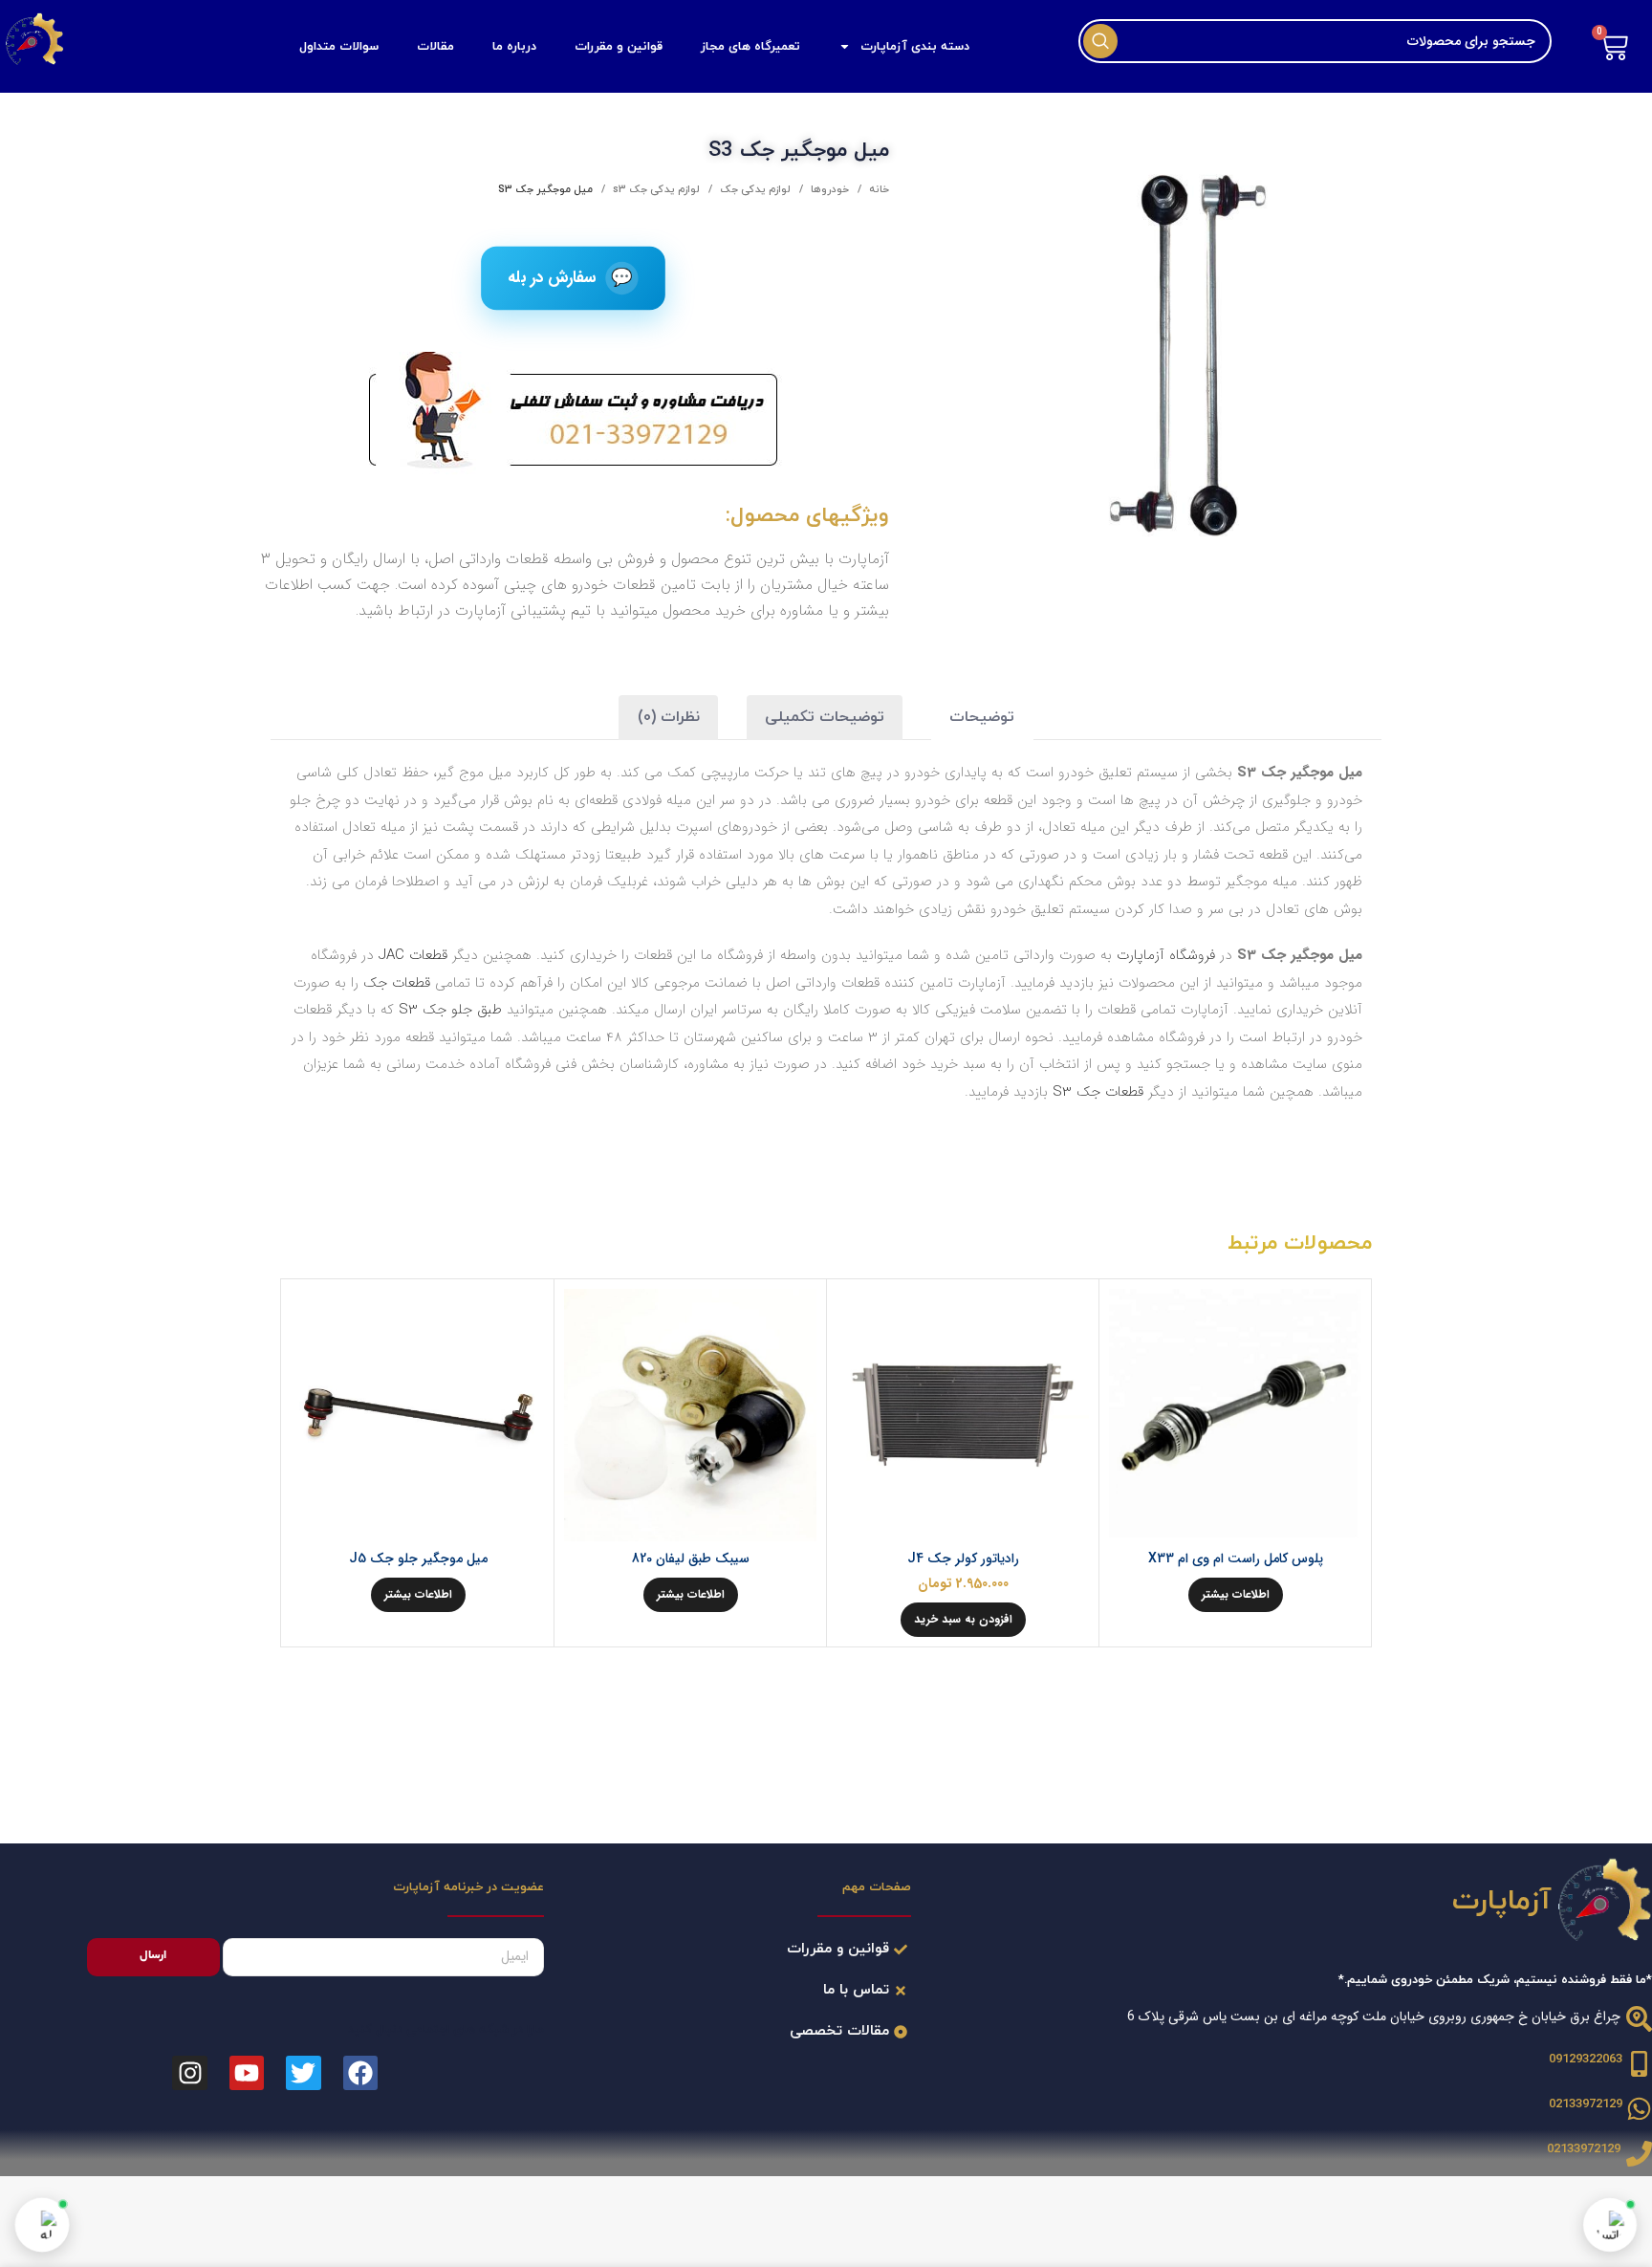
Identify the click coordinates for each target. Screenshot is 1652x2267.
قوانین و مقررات (619, 47)
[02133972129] (1639, 2109)
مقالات (435, 47)
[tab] (982, 718)
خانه (878, 189)
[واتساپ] (1610, 2225)
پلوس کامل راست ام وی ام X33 (1236, 1559)
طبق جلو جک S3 (450, 1010)
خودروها (828, 189)
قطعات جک (397, 983)
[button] (963, 1620)
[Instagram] (189, 2073)
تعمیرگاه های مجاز (750, 47)
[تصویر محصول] (1235, 1415)
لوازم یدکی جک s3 (655, 189)
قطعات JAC (413, 955)
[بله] (42, 2225)
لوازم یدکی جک (754, 189)
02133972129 (1586, 2104)
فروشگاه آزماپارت (1166, 955)
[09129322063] (1639, 2064)
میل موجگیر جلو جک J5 (418, 1559)
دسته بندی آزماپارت (915, 47)
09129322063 (1586, 2060)
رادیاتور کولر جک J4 (963, 1559)
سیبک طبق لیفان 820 (691, 1559)
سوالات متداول (339, 47)
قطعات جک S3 (1098, 1092)
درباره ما (514, 47)
